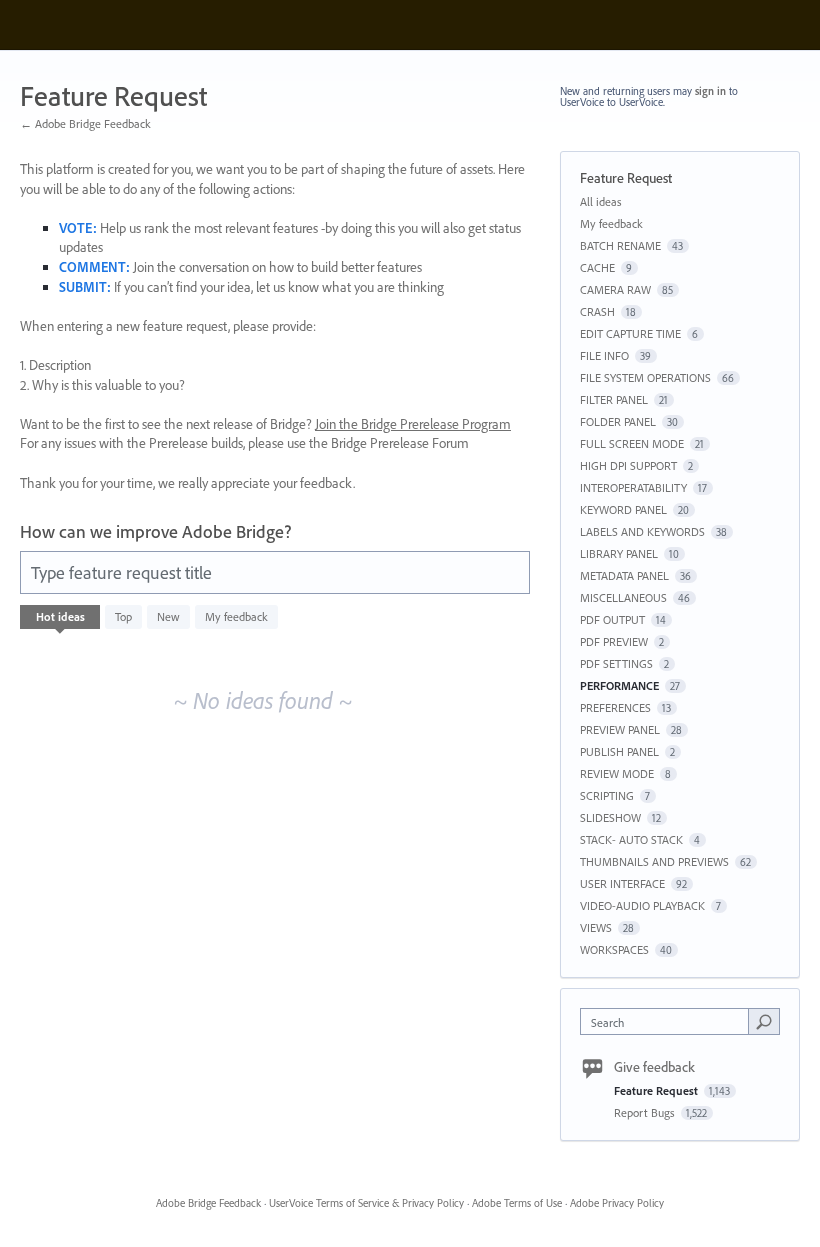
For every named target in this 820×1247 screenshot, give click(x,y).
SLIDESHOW (610, 817)
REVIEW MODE (617, 773)
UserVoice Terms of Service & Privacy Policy (366, 1203)
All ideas (601, 201)
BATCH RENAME (620, 245)
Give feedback (654, 1067)
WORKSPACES (614, 949)
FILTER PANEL (614, 399)
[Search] (764, 1021)
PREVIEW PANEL (620, 729)
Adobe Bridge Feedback (208, 1203)
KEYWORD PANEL (623, 509)
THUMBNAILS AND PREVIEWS (654, 861)
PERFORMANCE (619, 685)
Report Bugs (646, 1112)
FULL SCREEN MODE (632, 443)
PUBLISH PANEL (619, 751)
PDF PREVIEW (614, 641)
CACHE (597, 267)
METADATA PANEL (624, 575)
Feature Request (657, 1090)
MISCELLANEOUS (623, 597)
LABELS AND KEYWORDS (642, 531)
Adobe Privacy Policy (617, 1203)
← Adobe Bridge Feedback (85, 123)
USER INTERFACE (622, 883)
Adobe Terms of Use (517, 1203)
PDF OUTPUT (612, 619)
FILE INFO (604, 355)
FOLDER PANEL (618, 421)
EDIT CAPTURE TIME (630, 333)
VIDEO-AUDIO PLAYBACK (642, 905)
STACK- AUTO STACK (631, 839)
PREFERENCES (615, 707)
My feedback (236, 616)
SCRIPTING (607, 795)
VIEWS (596, 927)
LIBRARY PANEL (619, 553)
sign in (710, 91)
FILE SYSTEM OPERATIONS (645, 377)
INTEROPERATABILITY (633, 487)
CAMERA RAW (615, 289)
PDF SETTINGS (616, 663)
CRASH (597, 311)
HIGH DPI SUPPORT (628, 465)
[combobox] (669, 1021)
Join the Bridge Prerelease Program (413, 424)
